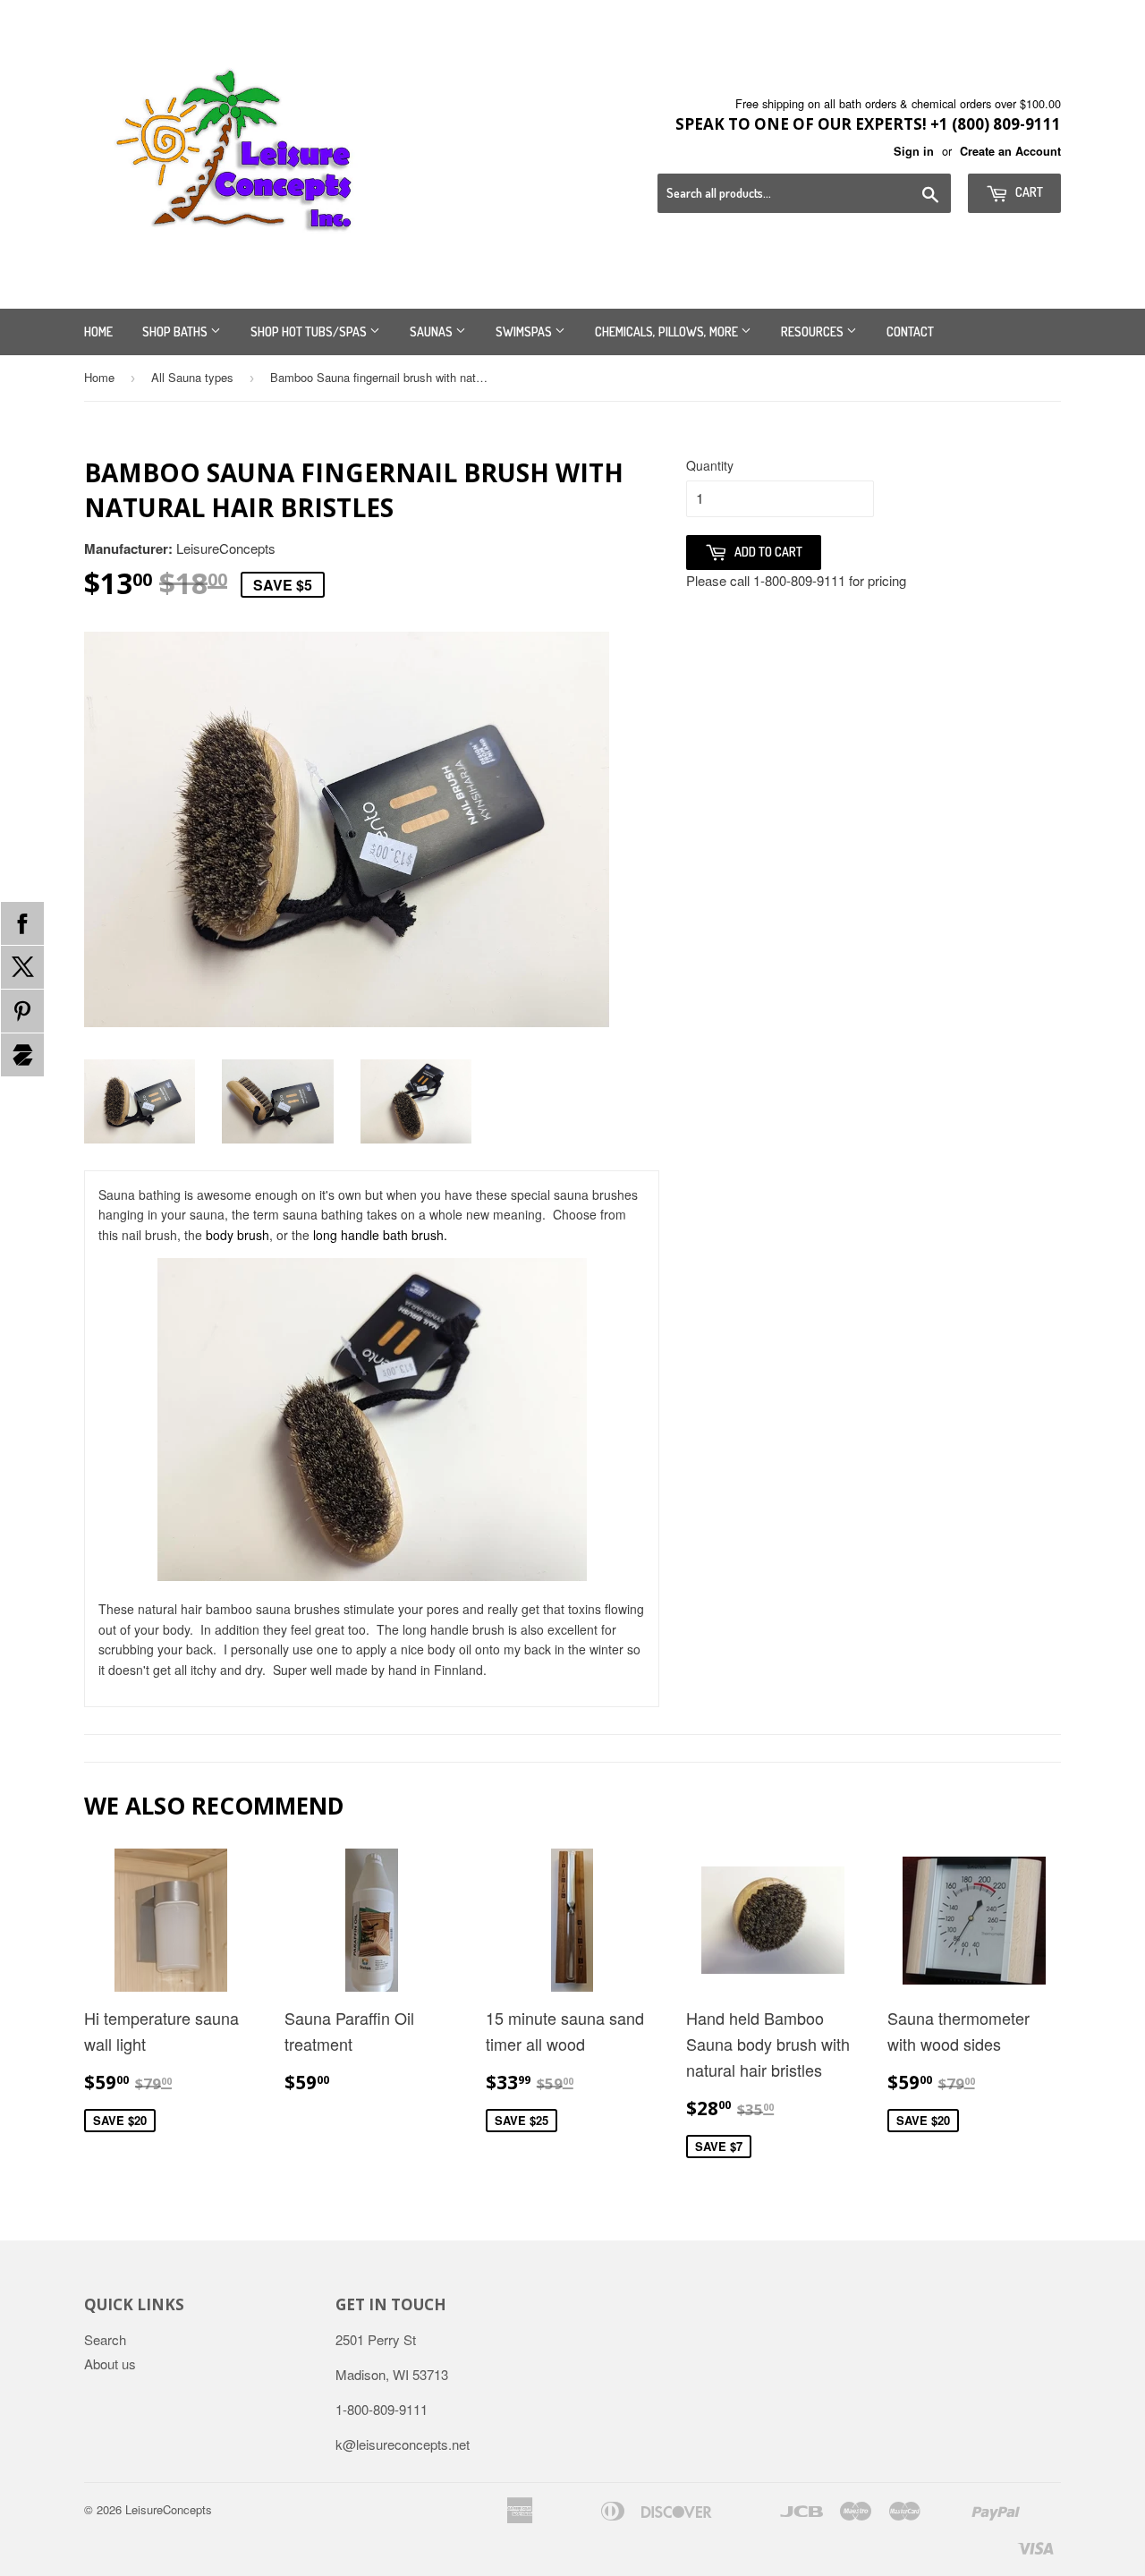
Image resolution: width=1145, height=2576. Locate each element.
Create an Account (1010, 151)
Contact (910, 332)
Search (105, 2339)
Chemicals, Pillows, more (668, 332)
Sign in (914, 151)
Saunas (433, 332)
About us (110, 2363)
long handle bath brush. (380, 1235)
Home (98, 332)
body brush (237, 1235)
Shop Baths (176, 332)
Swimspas (525, 332)
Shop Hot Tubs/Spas (310, 332)
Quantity (710, 465)
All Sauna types (192, 377)
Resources (814, 332)
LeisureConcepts (169, 2509)
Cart (1028, 192)
